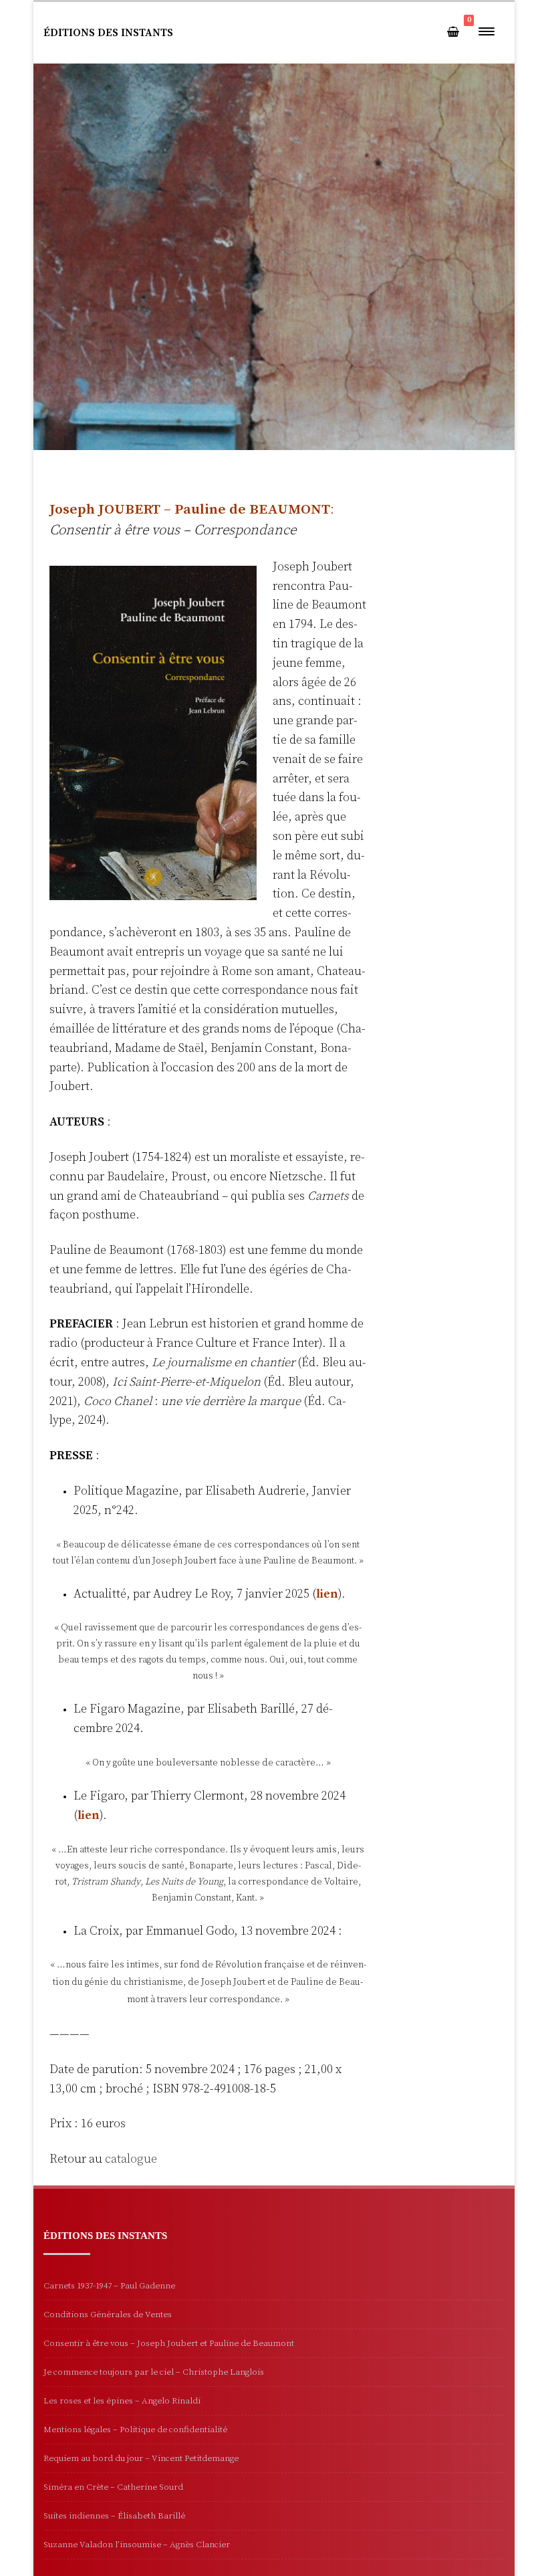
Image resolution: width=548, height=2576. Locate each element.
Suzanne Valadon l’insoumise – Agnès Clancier (137, 2545)
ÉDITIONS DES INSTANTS (108, 33)
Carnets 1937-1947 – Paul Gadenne (109, 2286)
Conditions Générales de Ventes (108, 2315)
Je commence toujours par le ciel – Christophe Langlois (154, 2372)
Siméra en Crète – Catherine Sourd (113, 2487)
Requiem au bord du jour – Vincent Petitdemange (141, 2458)
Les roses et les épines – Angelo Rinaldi (122, 2401)
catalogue (131, 2159)
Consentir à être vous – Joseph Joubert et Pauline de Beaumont (169, 2343)
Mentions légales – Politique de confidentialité (135, 2430)
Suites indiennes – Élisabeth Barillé (114, 2516)
